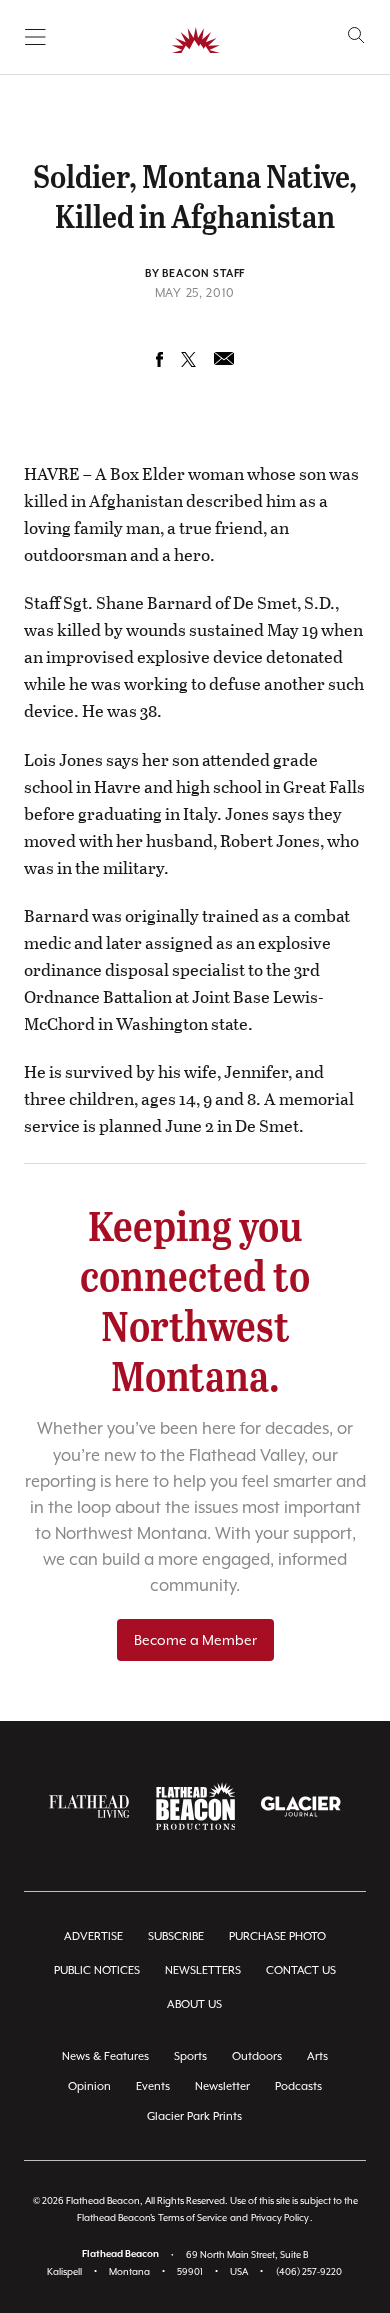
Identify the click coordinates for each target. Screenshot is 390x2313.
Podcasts (298, 2086)
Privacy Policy (280, 2217)
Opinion (89, 2086)
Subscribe (176, 1936)
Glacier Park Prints (194, 2116)
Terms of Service (192, 2217)
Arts (317, 2056)
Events (153, 2086)
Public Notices (97, 1970)
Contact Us (301, 1970)
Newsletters (203, 1970)
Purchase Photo (277, 1936)
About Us (194, 2004)
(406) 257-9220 (309, 2271)
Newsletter (222, 2086)
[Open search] (356, 35)
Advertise (93, 1936)
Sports (190, 2056)
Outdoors (257, 2056)
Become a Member (195, 1640)
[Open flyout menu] (35, 37)
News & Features (105, 2056)
